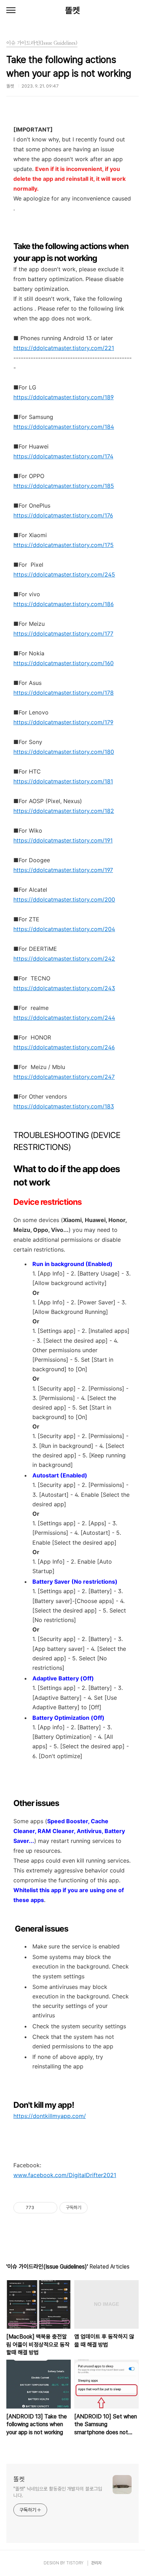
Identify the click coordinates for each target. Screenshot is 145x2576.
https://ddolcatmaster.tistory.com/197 (63, 870)
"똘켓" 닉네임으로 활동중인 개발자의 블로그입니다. (58, 2492)
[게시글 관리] (49, 2208)
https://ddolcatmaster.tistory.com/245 (64, 574)
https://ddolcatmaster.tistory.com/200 (64, 899)
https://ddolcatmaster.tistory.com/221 (64, 348)
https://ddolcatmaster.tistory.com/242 (64, 959)
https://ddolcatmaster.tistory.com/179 (63, 722)
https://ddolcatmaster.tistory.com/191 (63, 840)
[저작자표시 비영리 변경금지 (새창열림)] (97, 2208)
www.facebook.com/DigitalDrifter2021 (65, 2175)
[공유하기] (41, 2208)
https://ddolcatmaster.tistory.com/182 (64, 811)
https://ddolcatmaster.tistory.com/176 (63, 515)
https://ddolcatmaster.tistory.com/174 (63, 456)
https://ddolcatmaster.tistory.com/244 (64, 1018)
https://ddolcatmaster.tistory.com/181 (63, 781)
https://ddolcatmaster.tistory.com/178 (64, 693)
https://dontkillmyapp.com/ (50, 2116)
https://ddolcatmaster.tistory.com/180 (64, 752)
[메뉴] (11, 11)
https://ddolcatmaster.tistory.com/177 (63, 634)
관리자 (96, 2563)
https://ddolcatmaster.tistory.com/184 (64, 427)
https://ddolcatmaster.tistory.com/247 (64, 1077)
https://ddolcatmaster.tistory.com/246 (64, 1047)
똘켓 (72, 10)
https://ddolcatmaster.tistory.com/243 (64, 988)
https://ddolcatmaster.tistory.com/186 (64, 604)
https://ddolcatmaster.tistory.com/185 (64, 486)
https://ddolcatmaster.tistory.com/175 (64, 545)
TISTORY (75, 2563)
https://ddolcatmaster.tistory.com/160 (64, 663)
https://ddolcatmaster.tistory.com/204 (64, 929)
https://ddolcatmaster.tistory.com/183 (64, 1106)
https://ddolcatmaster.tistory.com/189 (64, 397)
